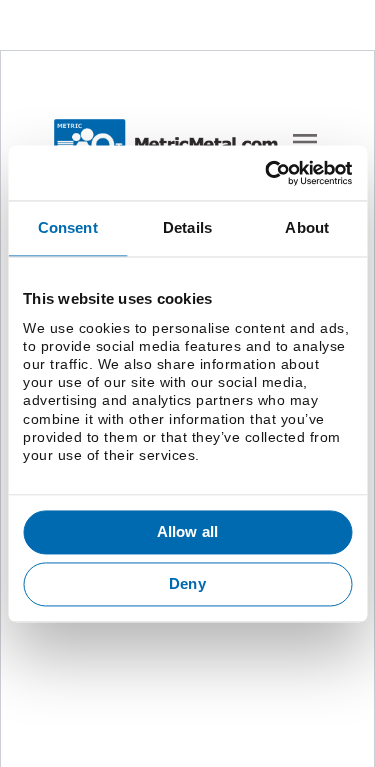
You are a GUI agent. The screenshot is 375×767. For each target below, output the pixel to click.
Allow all (187, 532)
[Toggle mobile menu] (305, 142)
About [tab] (307, 227)
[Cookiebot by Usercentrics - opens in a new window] (267, 173)
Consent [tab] (68, 227)
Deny (187, 583)
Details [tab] (187, 227)
